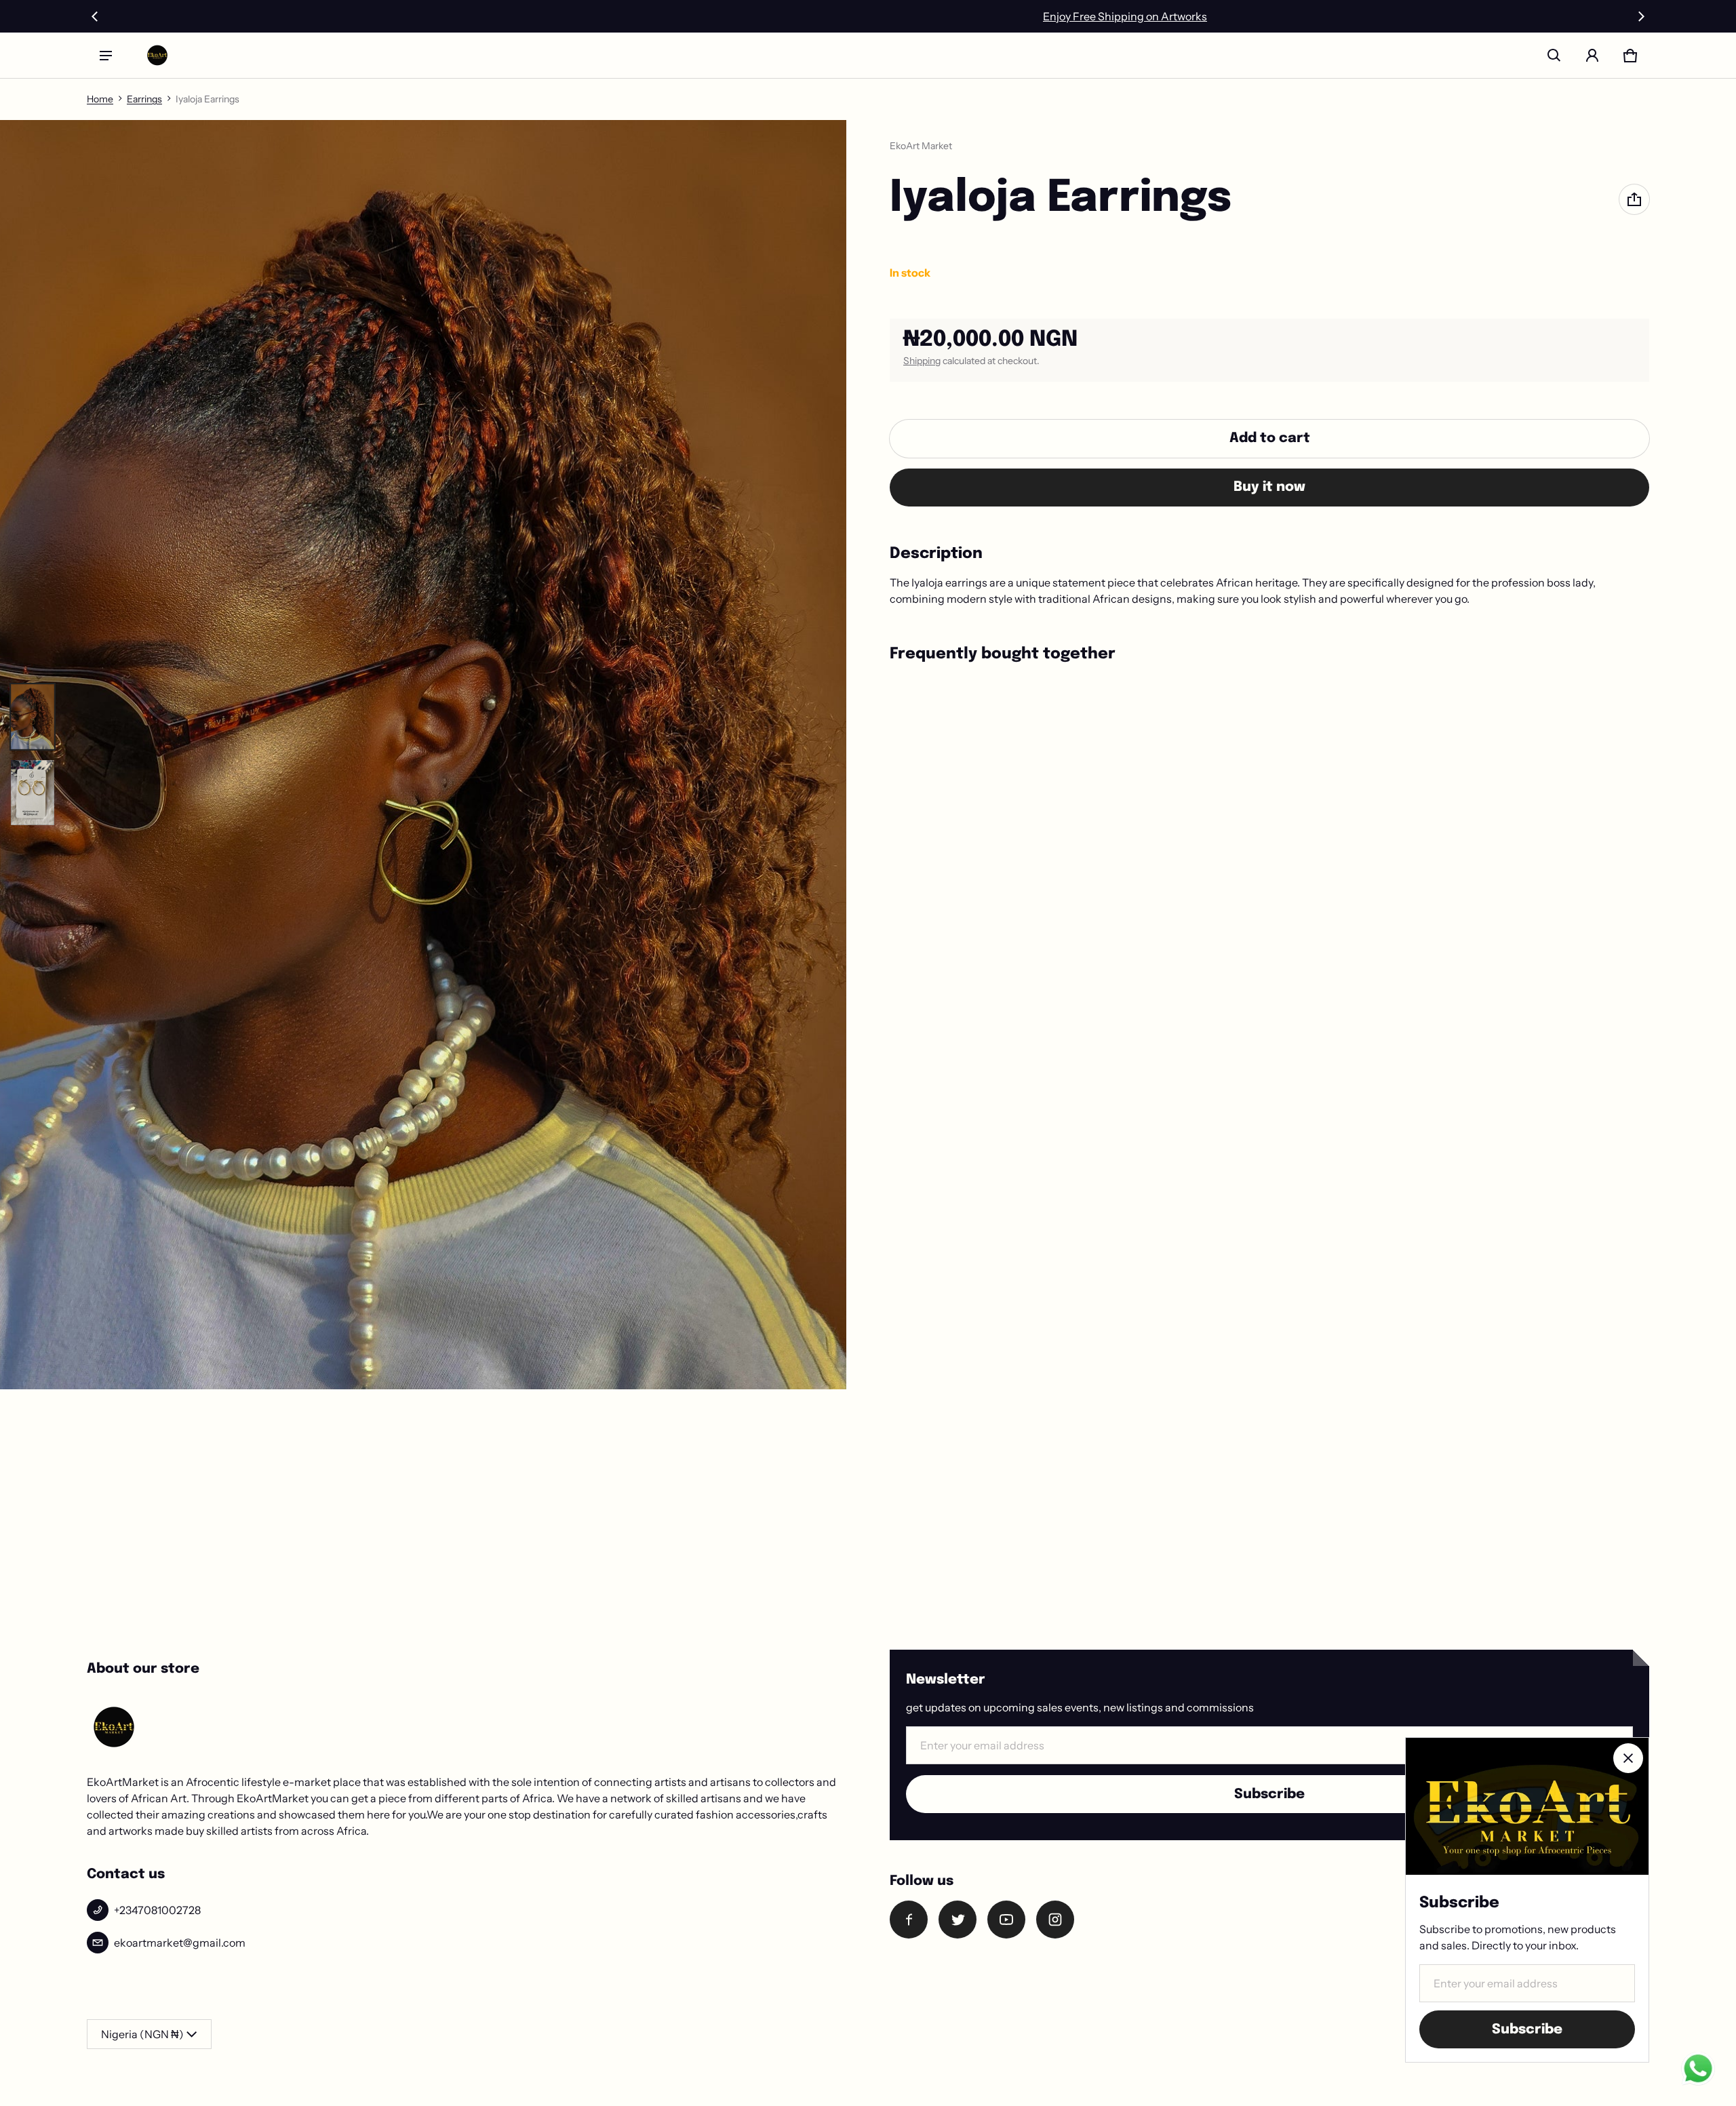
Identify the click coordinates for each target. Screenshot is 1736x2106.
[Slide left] (95, 16)
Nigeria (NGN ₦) (142, 2034)
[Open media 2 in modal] (423, 755)
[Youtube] (1006, 1920)
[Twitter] (958, 1920)
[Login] (1592, 56)
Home (100, 99)
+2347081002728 (157, 1910)
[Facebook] (909, 1920)
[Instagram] (1055, 1920)
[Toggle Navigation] (106, 56)
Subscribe (1269, 1794)
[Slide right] (1641, 16)
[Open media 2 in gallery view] (33, 793)
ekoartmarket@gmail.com (180, 1943)
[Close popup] (1628, 1758)
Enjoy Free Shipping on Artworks (868, 16)
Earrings (144, 99)
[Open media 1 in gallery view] (33, 717)
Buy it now (1269, 487)
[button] (1554, 56)
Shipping (922, 361)
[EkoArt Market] (157, 55)
